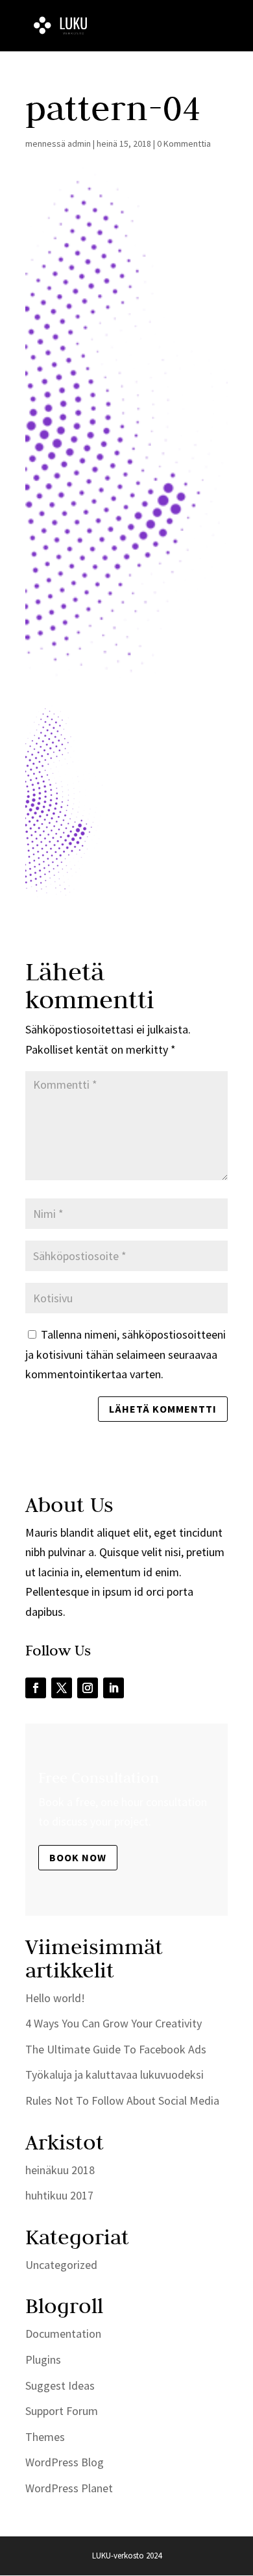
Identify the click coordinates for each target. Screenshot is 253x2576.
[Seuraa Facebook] (36, 1688)
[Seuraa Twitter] (62, 1688)
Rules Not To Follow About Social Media (122, 2100)
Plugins (43, 2359)
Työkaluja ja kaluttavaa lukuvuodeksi (114, 2074)
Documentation (63, 2334)
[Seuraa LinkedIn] (114, 1688)
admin (79, 143)
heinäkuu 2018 (60, 2170)
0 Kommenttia (184, 143)
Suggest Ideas (60, 2385)
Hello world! (55, 1998)
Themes (45, 2437)
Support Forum (62, 2411)
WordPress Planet (69, 2488)
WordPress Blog (65, 2462)
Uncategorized (61, 2265)
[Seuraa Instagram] (88, 1688)
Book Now (78, 1857)
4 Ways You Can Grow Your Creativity (114, 2023)
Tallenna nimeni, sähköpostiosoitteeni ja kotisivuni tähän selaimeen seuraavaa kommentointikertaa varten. (126, 1354)
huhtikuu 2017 (59, 2195)
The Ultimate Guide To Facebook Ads (116, 2049)
